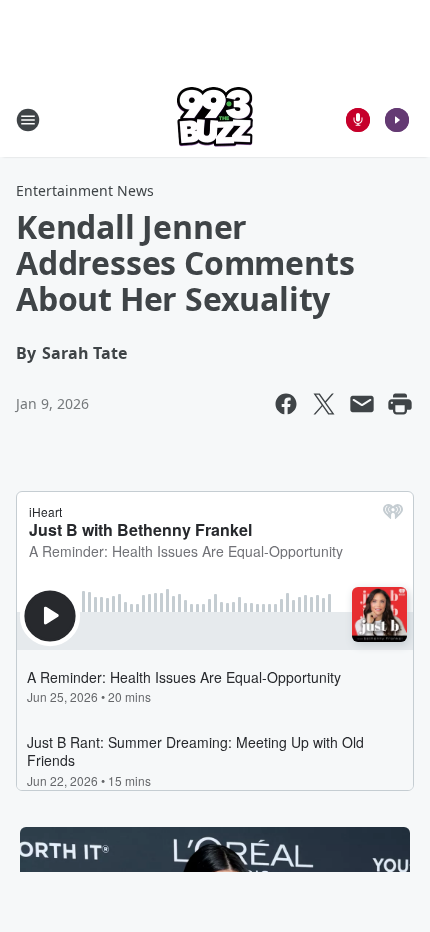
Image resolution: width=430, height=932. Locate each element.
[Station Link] (215, 119)
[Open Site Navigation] (28, 120)
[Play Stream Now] (397, 120)
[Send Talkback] (358, 120)
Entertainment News (85, 190)
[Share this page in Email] (362, 404)
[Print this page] (400, 404)
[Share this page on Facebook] (286, 404)
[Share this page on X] (324, 404)
